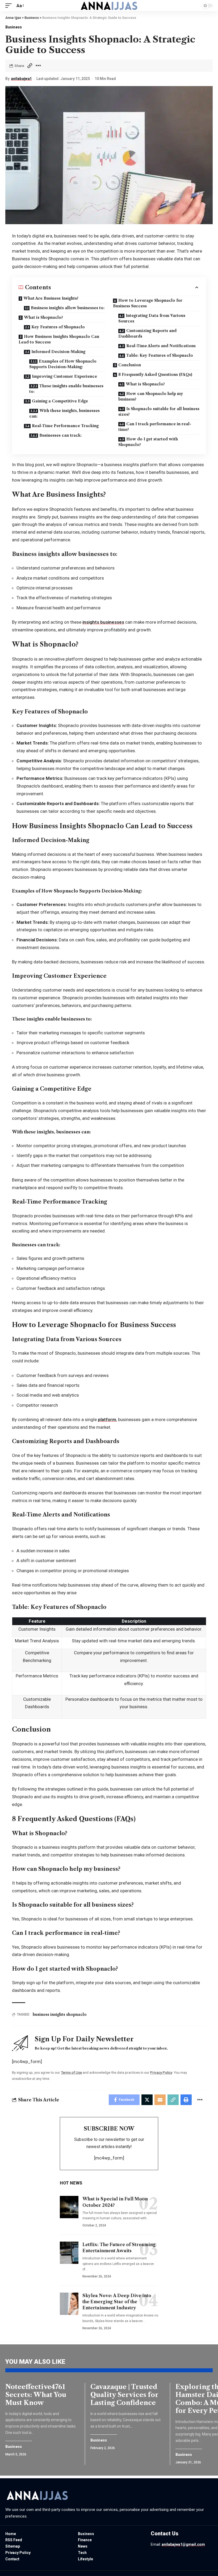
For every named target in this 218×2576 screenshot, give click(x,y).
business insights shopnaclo (60, 2014)
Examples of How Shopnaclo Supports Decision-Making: (63, 364)
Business (14, 27)
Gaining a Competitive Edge (60, 401)
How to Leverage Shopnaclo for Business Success (148, 303)
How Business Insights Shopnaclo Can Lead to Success (59, 339)
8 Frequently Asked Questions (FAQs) (155, 375)
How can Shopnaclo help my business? (151, 396)
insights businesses (103, 622)
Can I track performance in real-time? (155, 427)
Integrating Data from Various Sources (152, 318)
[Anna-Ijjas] (109, 6)
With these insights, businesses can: (64, 413)
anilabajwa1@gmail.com (183, 2544)
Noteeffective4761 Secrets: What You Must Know (36, 2395)
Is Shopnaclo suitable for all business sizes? (159, 412)
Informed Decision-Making (58, 352)
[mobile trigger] (10, 6)
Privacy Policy (161, 2072)
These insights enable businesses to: (66, 389)
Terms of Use (71, 2072)
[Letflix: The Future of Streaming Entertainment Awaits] (69, 2253)
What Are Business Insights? (51, 298)
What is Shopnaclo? (43, 317)
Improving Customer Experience (64, 376)
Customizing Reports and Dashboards (147, 333)
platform (107, 1419)
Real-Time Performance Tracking (65, 426)
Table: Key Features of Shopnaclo (160, 355)
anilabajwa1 (21, 79)
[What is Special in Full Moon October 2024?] (69, 2207)
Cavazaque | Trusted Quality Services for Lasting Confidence (124, 2395)
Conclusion (130, 365)
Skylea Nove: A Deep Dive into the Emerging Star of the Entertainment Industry (117, 2302)
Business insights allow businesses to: (68, 308)
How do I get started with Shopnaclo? (148, 442)
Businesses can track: (60, 435)
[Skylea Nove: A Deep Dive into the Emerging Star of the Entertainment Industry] (69, 2304)
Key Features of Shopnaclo (58, 327)
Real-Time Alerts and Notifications (161, 346)
